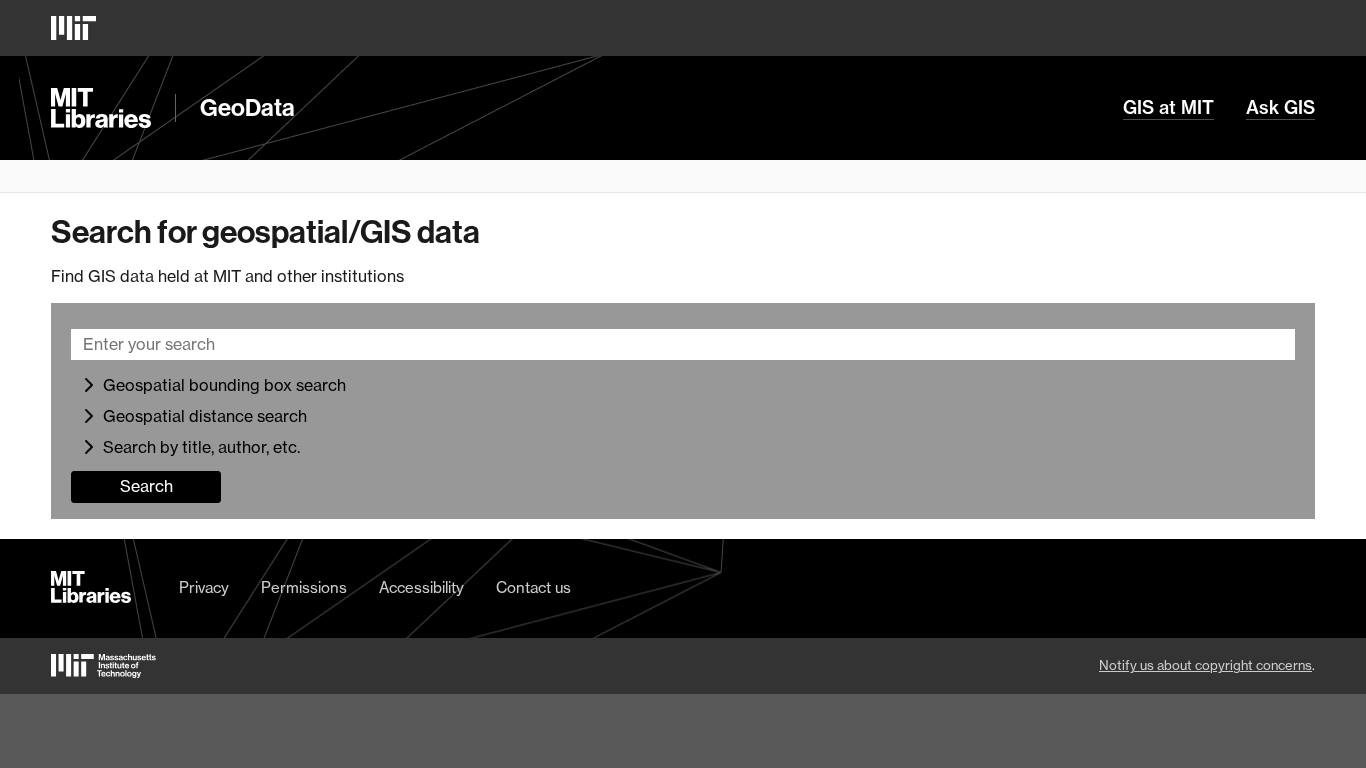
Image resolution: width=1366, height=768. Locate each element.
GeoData (247, 108)
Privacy (204, 588)
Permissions (304, 588)
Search (146, 486)
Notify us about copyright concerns (1205, 665)
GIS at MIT (1168, 108)
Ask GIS (1280, 108)
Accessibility (421, 588)
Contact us (533, 588)
